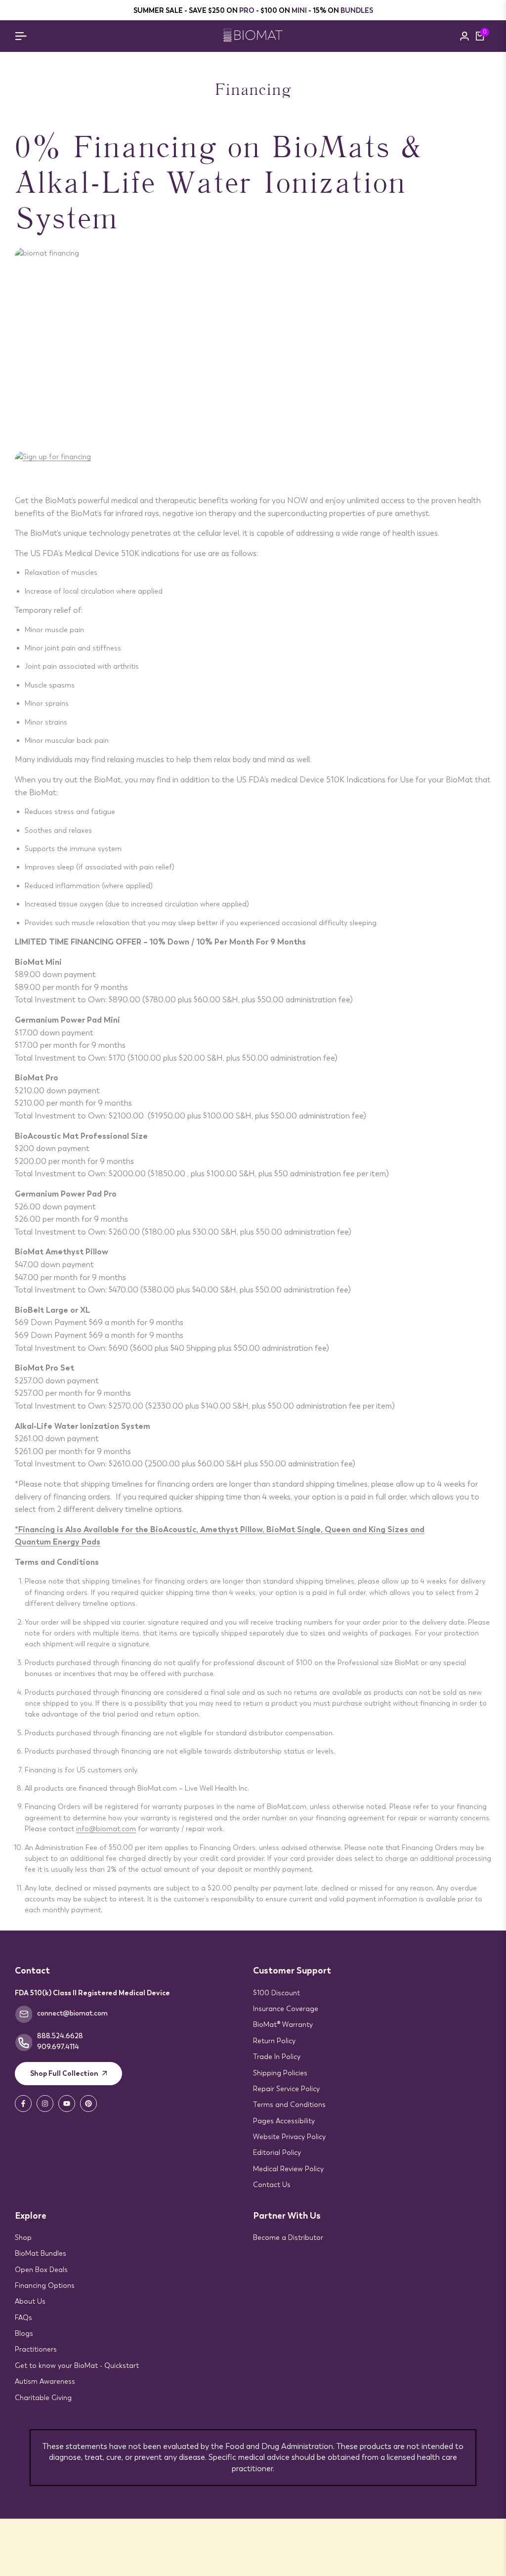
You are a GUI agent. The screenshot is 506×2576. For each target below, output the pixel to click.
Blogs (24, 2333)
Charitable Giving (43, 2398)
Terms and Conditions (289, 2104)
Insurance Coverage (286, 2009)
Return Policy (274, 2041)
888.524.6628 (60, 2036)
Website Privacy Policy (289, 2137)
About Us (30, 2301)
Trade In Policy (277, 2057)
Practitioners (36, 2349)
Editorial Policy (277, 2152)
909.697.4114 (58, 2047)
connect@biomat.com (72, 2013)
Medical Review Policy (288, 2169)
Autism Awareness (45, 2381)
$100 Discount (276, 1993)
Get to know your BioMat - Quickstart (77, 2365)
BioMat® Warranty (283, 2024)
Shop (23, 2237)
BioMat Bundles (41, 2253)
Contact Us (272, 2185)
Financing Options (45, 2285)
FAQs (23, 2318)
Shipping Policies (280, 2073)
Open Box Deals (41, 2270)
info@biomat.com (106, 1829)
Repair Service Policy (286, 2089)
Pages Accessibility (284, 2121)
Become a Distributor (288, 2237)
